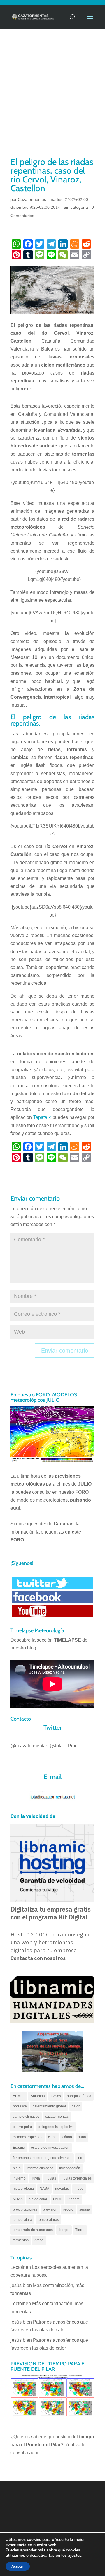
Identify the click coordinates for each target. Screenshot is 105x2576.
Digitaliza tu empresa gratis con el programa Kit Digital (51, 1913)
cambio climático (26, 2117)
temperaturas (48, 2220)
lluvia (36, 2178)
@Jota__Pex (63, 1746)
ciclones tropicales (28, 2137)
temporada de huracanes (33, 2230)
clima (52, 2137)
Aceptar (18, 2566)
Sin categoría (76, 207)
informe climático (40, 2168)
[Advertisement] (52, 100)
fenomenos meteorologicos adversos (42, 2158)
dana (82, 2137)
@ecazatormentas (29, 1746)
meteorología (23, 2189)
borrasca (20, 2106)
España (19, 2148)
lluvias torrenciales (77, 2178)
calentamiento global (49, 2106)
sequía (85, 2209)
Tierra (80, 2230)
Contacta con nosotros (38, 1958)
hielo (17, 2168)
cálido (67, 2137)
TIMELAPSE (68, 1640)
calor (76, 2106)
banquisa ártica (79, 2096)
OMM (57, 2199)
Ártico (39, 2240)
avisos (56, 2096)
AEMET (19, 2096)
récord (68, 2209)
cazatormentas (57, 2117)
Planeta (73, 2199)
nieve (79, 2189)
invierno (19, 2178)
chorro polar (22, 2127)
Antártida (38, 2096)
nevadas (62, 2189)
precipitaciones (25, 2209)
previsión (50, 2209)
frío (80, 2158)
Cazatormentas (32, 199)
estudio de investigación (50, 2148)
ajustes (75, 2556)
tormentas (21, 2240)
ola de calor (38, 2199)
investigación (70, 2168)
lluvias (51, 2178)
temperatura (22, 2220)
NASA (44, 2189)
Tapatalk (42, 1117)
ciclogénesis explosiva (56, 2127)
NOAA (18, 2199)
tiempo (64, 2230)
